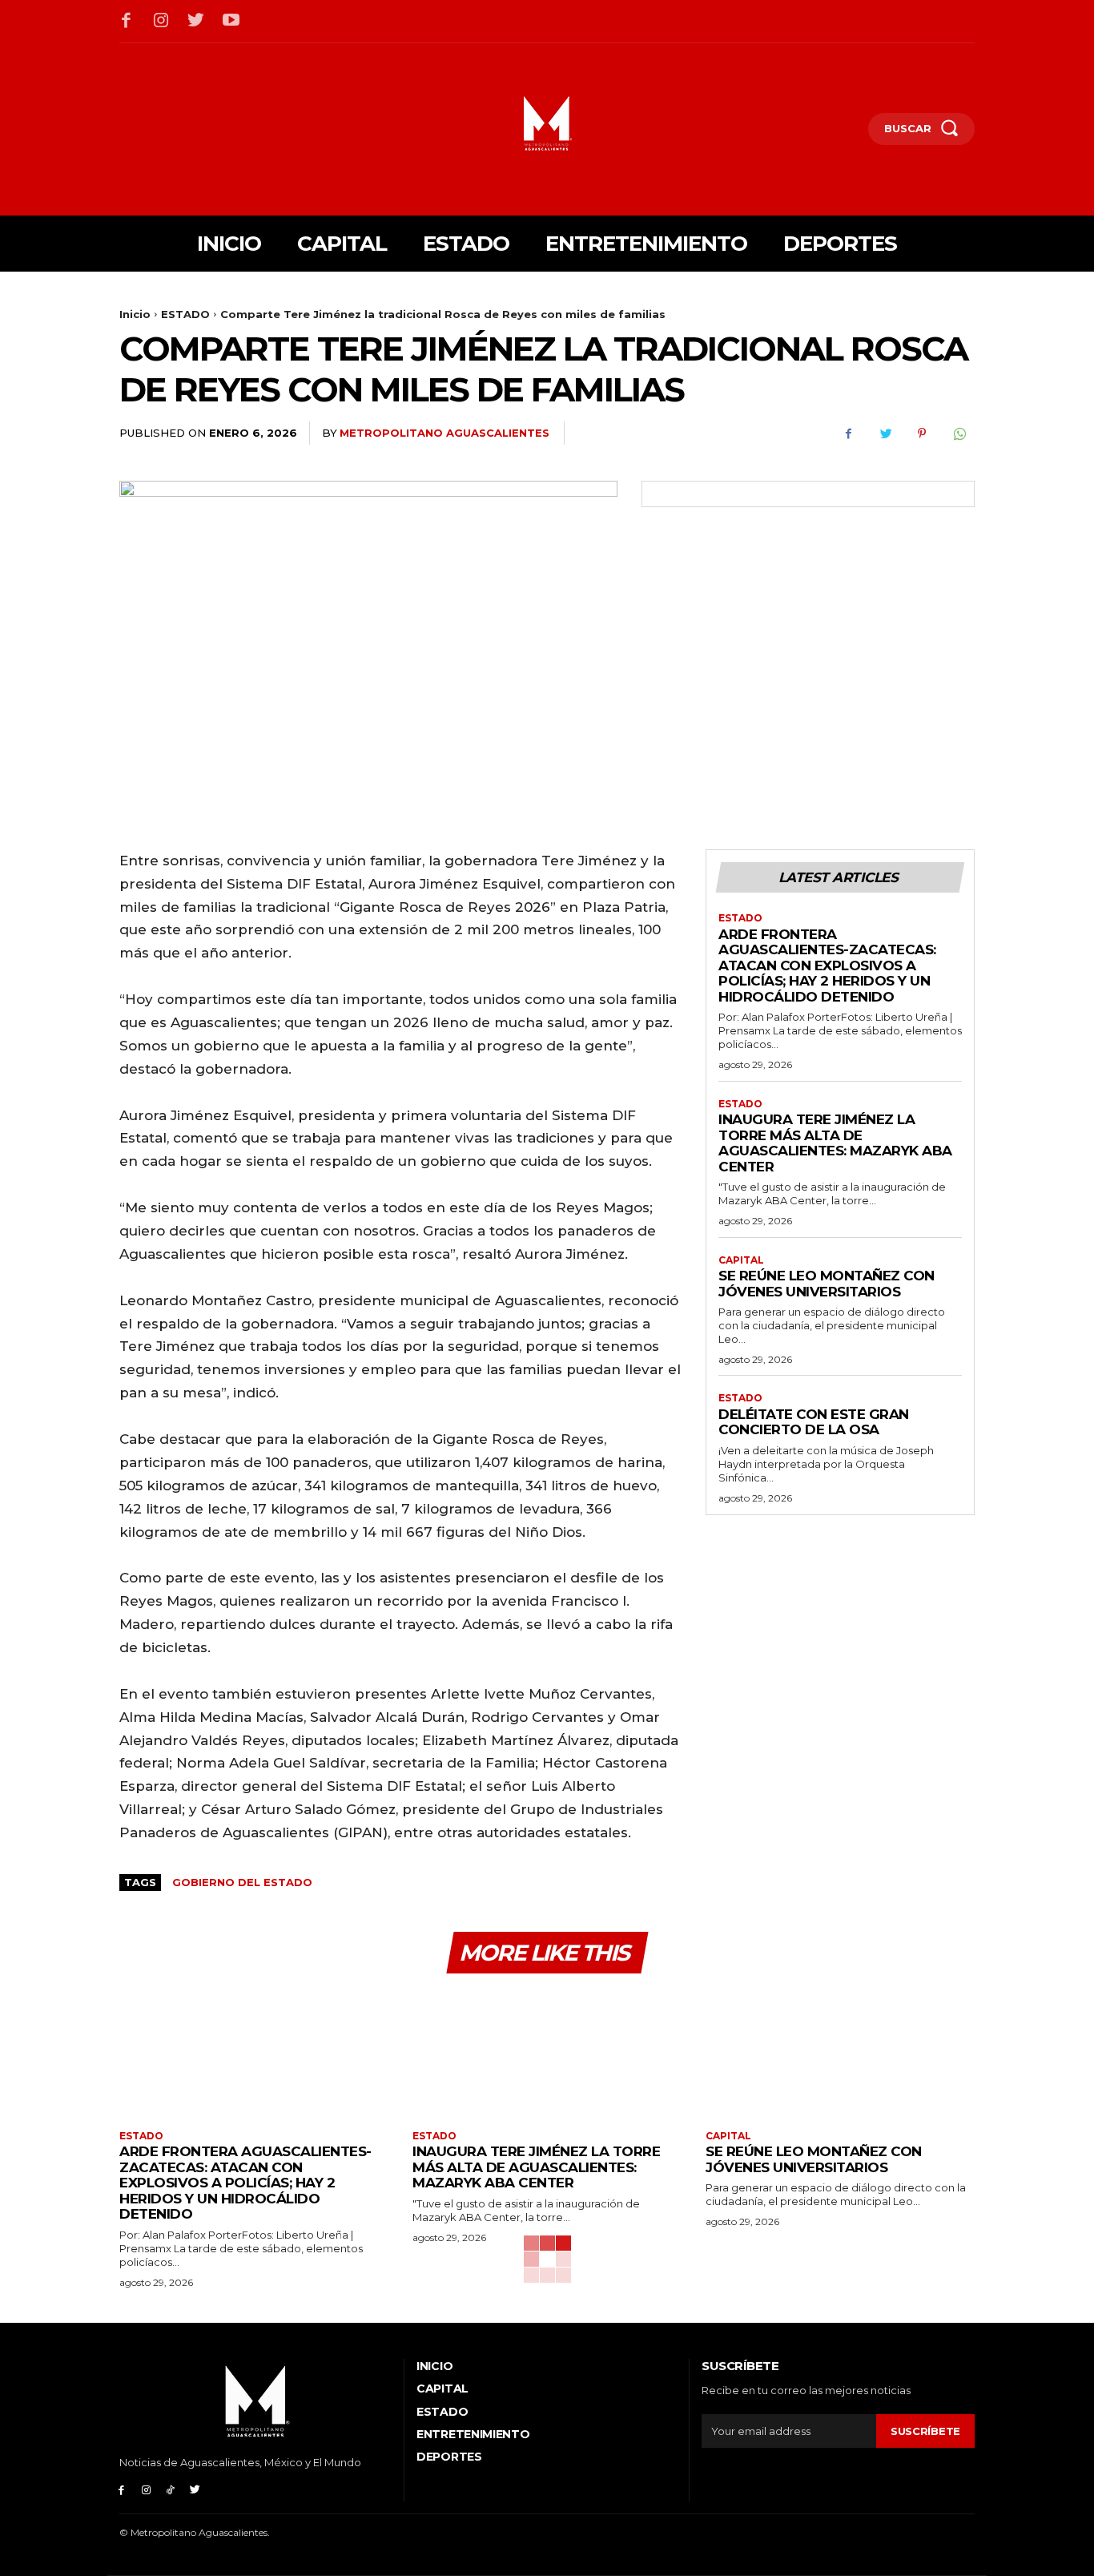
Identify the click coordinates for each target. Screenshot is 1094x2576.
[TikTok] (171, 2490)
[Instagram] (162, 22)
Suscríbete (925, 2431)
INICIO (434, 2366)
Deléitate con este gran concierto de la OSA (814, 1422)
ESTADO (185, 314)
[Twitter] (196, 22)
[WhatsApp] (959, 433)
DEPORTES (449, 2457)
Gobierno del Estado (242, 1882)
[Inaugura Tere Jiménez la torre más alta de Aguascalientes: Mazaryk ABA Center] (547, 2054)
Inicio (135, 314)
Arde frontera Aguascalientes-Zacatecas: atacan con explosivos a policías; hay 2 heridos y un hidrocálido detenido (827, 965)
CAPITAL (741, 1260)
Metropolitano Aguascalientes (444, 433)
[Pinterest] (922, 433)
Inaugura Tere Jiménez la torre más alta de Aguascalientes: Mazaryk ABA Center (835, 1143)
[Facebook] (127, 22)
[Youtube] (231, 22)
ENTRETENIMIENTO (473, 2434)
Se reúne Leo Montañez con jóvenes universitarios (827, 1284)
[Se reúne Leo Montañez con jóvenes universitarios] (840, 2054)
